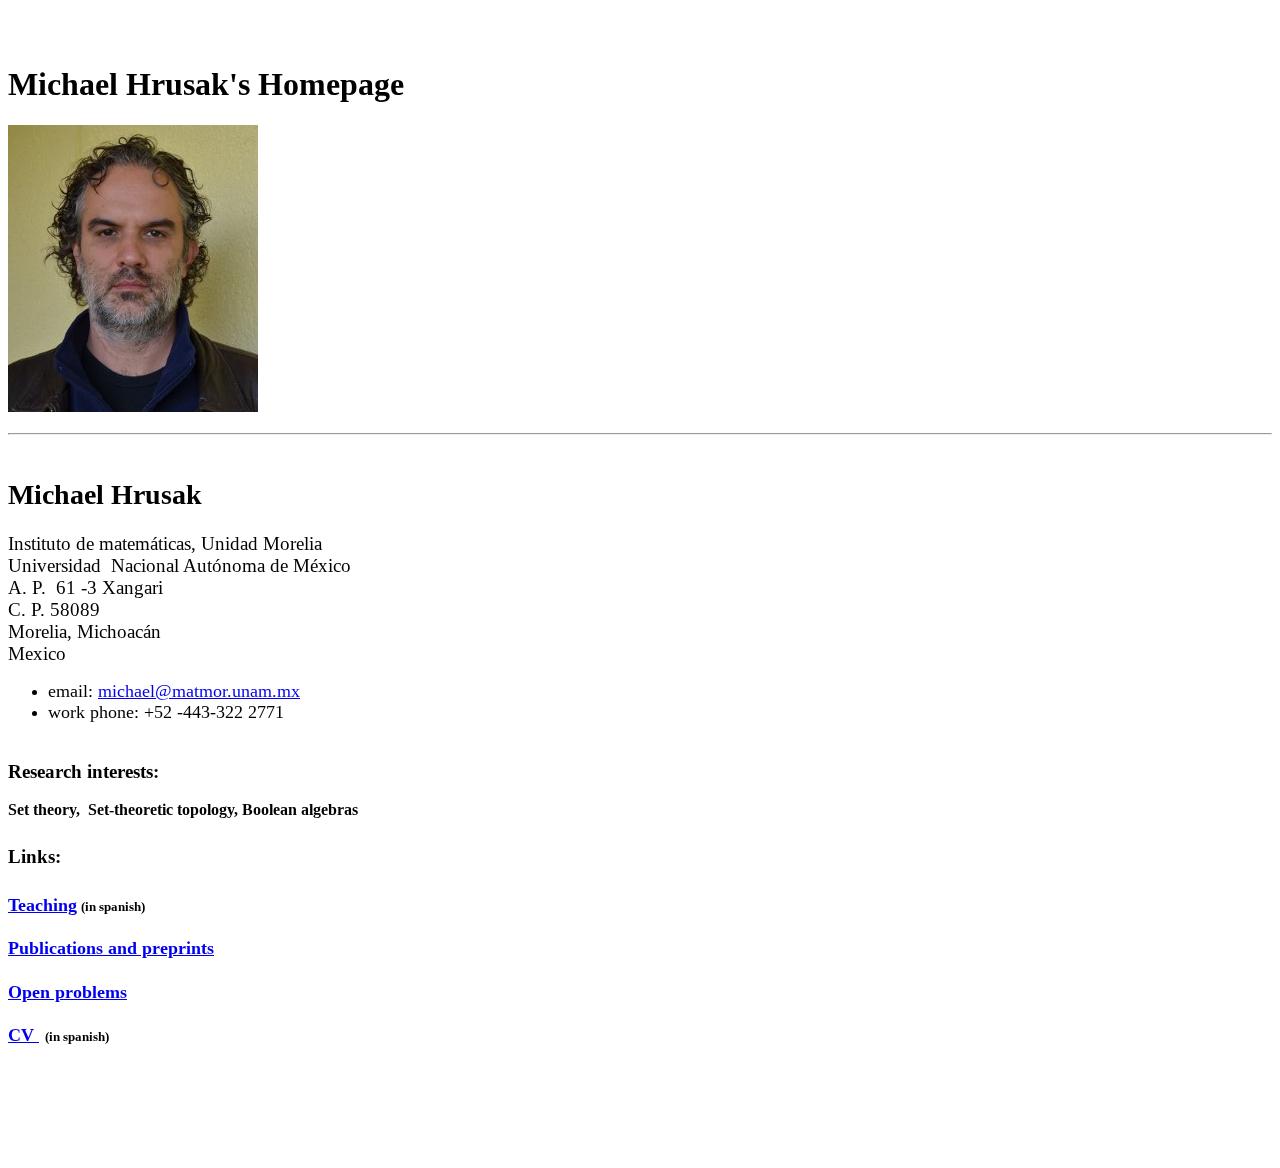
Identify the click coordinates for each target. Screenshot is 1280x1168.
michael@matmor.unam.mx (199, 691)
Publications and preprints (111, 948)
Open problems (67, 992)
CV (23, 1035)
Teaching (42, 905)
